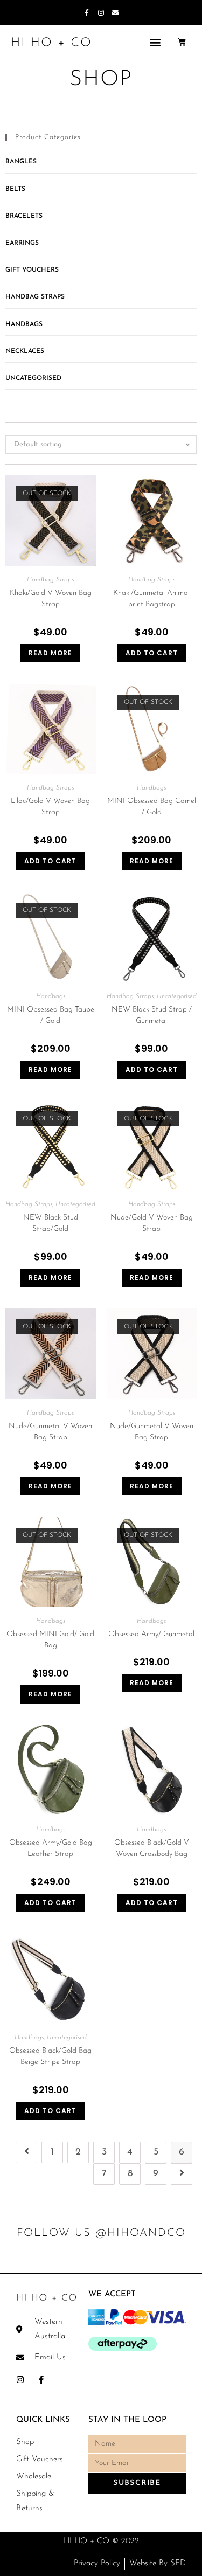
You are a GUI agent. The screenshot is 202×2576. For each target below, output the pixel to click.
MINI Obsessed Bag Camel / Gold (152, 807)
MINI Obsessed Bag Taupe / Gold (51, 1015)
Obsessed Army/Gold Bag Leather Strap (51, 1848)
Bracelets (24, 216)
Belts (15, 189)
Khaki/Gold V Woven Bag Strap (51, 599)
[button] (155, 42)
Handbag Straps (35, 297)
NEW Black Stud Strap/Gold (51, 1223)
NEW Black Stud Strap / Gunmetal (152, 1015)
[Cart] (182, 42)
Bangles (21, 162)
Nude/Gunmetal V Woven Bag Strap (50, 1432)
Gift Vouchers (32, 270)
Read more (50, 653)
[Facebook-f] (87, 13)
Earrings (22, 243)
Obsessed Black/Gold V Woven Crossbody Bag (152, 1848)
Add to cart (152, 653)
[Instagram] (101, 13)
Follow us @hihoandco (101, 2233)
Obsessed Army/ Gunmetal (151, 1634)
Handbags (24, 324)
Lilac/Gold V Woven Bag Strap (50, 807)
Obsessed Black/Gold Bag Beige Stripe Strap (50, 2056)
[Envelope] (115, 13)
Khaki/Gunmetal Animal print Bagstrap (151, 599)
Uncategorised (33, 378)
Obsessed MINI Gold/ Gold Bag (50, 1640)
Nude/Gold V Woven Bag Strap (152, 1223)
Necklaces (25, 351)
